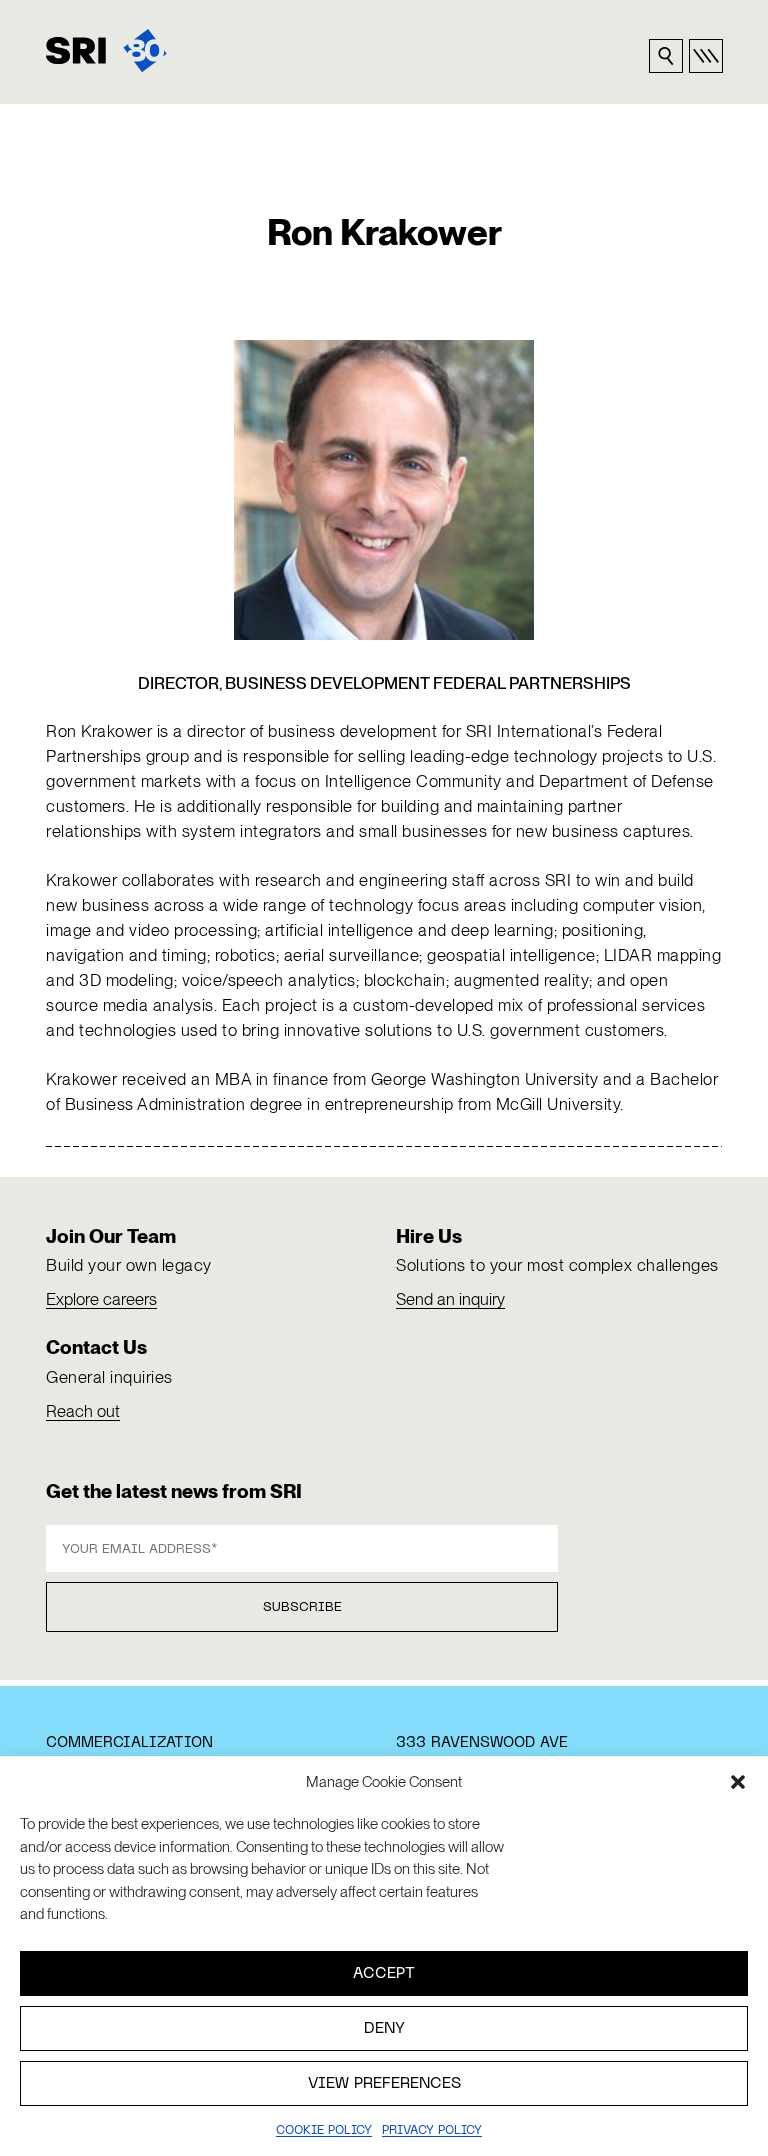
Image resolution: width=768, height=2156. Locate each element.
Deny (384, 2029)
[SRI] (106, 50)
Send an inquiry (450, 1299)
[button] (738, 1782)
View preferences (384, 2084)
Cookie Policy (324, 2131)
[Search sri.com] (666, 56)
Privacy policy (432, 2131)
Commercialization (129, 1743)
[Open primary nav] (706, 56)
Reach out (83, 1411)
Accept (384, 1974)
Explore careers (101, 1299)
